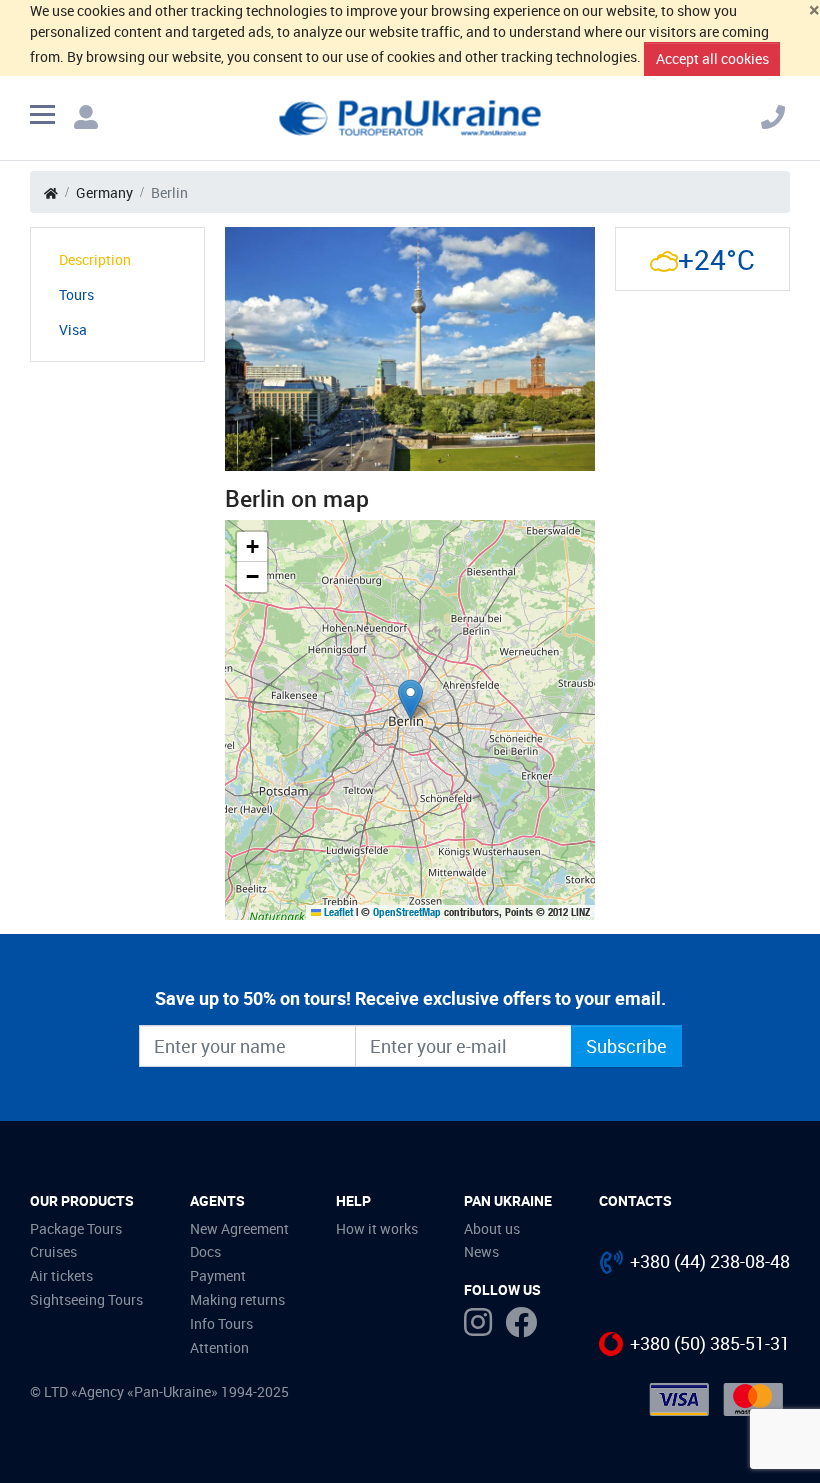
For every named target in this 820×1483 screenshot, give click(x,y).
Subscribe (626, 1046)
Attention (219, 1347)
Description (95, 259)
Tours (76, 294)
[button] (410, 699)
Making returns (237, 1299)
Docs (205, 1251)
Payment (218, 1275)
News (481, 1251)
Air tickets (61, 1275)
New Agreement (239, 1228)
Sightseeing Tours (86, 1299)
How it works (377, 1228)
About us (492, 1228)
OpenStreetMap (407, 912)
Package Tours (76, 1228)
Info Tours (221, 1323)
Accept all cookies (712, 58)
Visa (73, 329)
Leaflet (337, 912)
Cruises (53, 1251)
